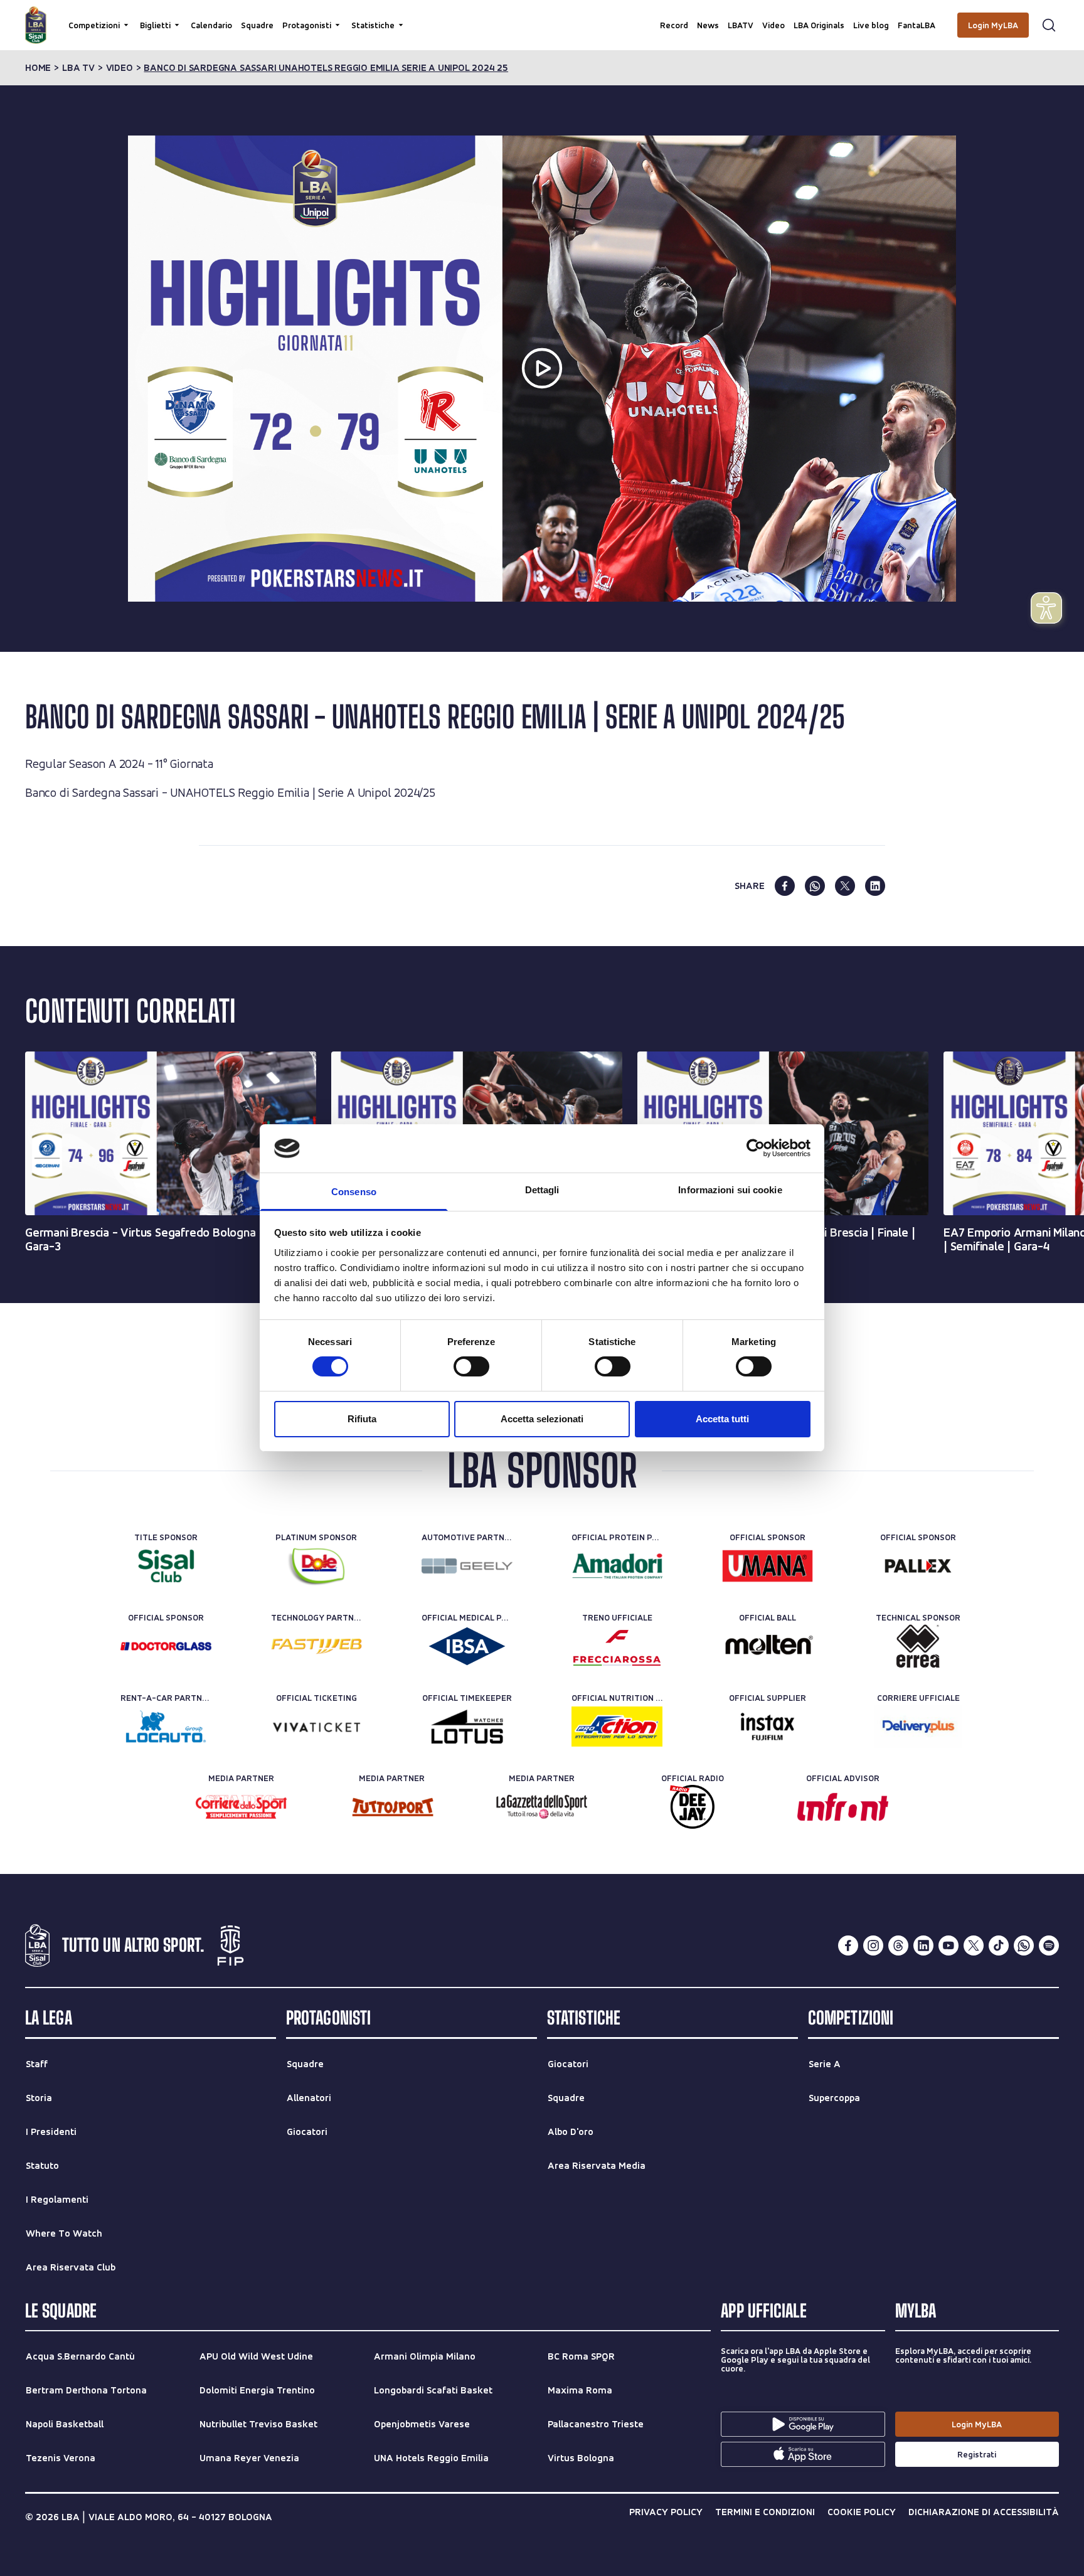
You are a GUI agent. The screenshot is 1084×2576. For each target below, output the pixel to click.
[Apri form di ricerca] (1049, 25)
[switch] (471, 1366)
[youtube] (948, 1945)
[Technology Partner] (316, 1646)
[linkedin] (875, 886)
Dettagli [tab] (542, 1190)
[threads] (898, 1945)
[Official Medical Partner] (467, 1646)
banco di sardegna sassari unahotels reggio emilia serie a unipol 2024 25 (326, 68)
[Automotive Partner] (467, 1566)
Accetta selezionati (542, 1419)
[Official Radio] (692, 1807)
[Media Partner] (241, 1807)
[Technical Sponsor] (918, 1646)
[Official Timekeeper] (467, 1727)
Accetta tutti (722, 1419)
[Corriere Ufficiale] (918, 1727)
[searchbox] (542, 16)
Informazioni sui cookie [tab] (730, 1190)
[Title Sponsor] (166, 1566)
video (120, 68)
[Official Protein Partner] (617, 1566)
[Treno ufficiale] (617, 1646)
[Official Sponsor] (768, 1566)
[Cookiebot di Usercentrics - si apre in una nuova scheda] (756, 1148)
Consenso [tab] (354, 1192)
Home (38, 68)
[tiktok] (999, 1945)
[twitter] (845, 886)
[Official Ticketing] (316, 1727)
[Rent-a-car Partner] (166, 1727)
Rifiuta (362, 1419)
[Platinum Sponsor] (316, 1566)
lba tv (78, 68)
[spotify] (1049, 1945)
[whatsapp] (815, 886)
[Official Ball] (768, 1646)
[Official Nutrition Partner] (617, 1727)
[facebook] (785, 886)
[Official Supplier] (768, 1727)
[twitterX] (974, 1945)
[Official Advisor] (843, 1807)
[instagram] (873, 1945)
